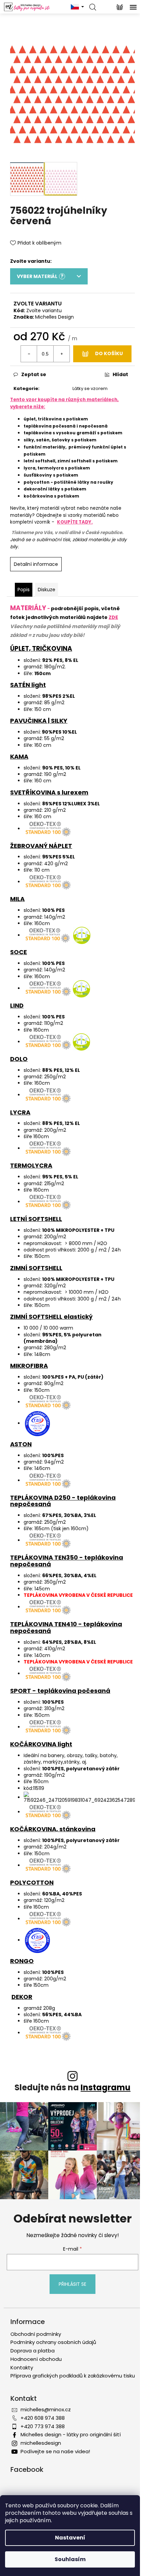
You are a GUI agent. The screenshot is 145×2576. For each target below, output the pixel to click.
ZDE (113, 617)
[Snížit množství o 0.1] (29, 354)
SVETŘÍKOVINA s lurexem (49, 792)
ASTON (21, 1444)
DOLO (19, 1059)
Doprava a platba (33, 2351)
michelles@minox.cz (46, 2409)
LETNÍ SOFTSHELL (36, 1219)
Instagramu (106, 2087)
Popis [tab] (24, 590)
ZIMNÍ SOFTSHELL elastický (51, 1317)
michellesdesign (41, 2443)
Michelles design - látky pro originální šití (71, 2434)
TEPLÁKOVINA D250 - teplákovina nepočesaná (63, 1501)
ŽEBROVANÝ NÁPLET (41, 846)
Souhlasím (70, 2559)
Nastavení (70, 2538)
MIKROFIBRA (29, 1366)
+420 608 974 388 (43, 2418)
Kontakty (22, 2367)
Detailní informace (36, 564)
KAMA (19, 756)
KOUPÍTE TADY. (75, 522)
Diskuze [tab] (47, 590)
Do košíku (109, 353)
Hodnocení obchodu (36, 2359)
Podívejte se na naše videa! (55, 2451)
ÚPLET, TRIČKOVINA (41, 649)
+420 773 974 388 (43, 2426)
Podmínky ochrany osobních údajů (53, 2342)
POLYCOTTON (32, 1882)
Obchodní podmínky (36, 2334)
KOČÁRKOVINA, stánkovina (53, 1829)
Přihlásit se (72, 2284)
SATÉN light (28, 685)
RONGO (22, 1961)
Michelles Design (54, 317)
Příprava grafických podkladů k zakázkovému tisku (73, 2376)
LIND (17, 1005)
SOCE (19, 952)
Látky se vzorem (90, 388)
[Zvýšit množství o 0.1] (61, 354)
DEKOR (22, 1997)
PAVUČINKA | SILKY (39, 721)
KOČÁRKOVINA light (41, 1744)
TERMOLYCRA (31, 1165)
